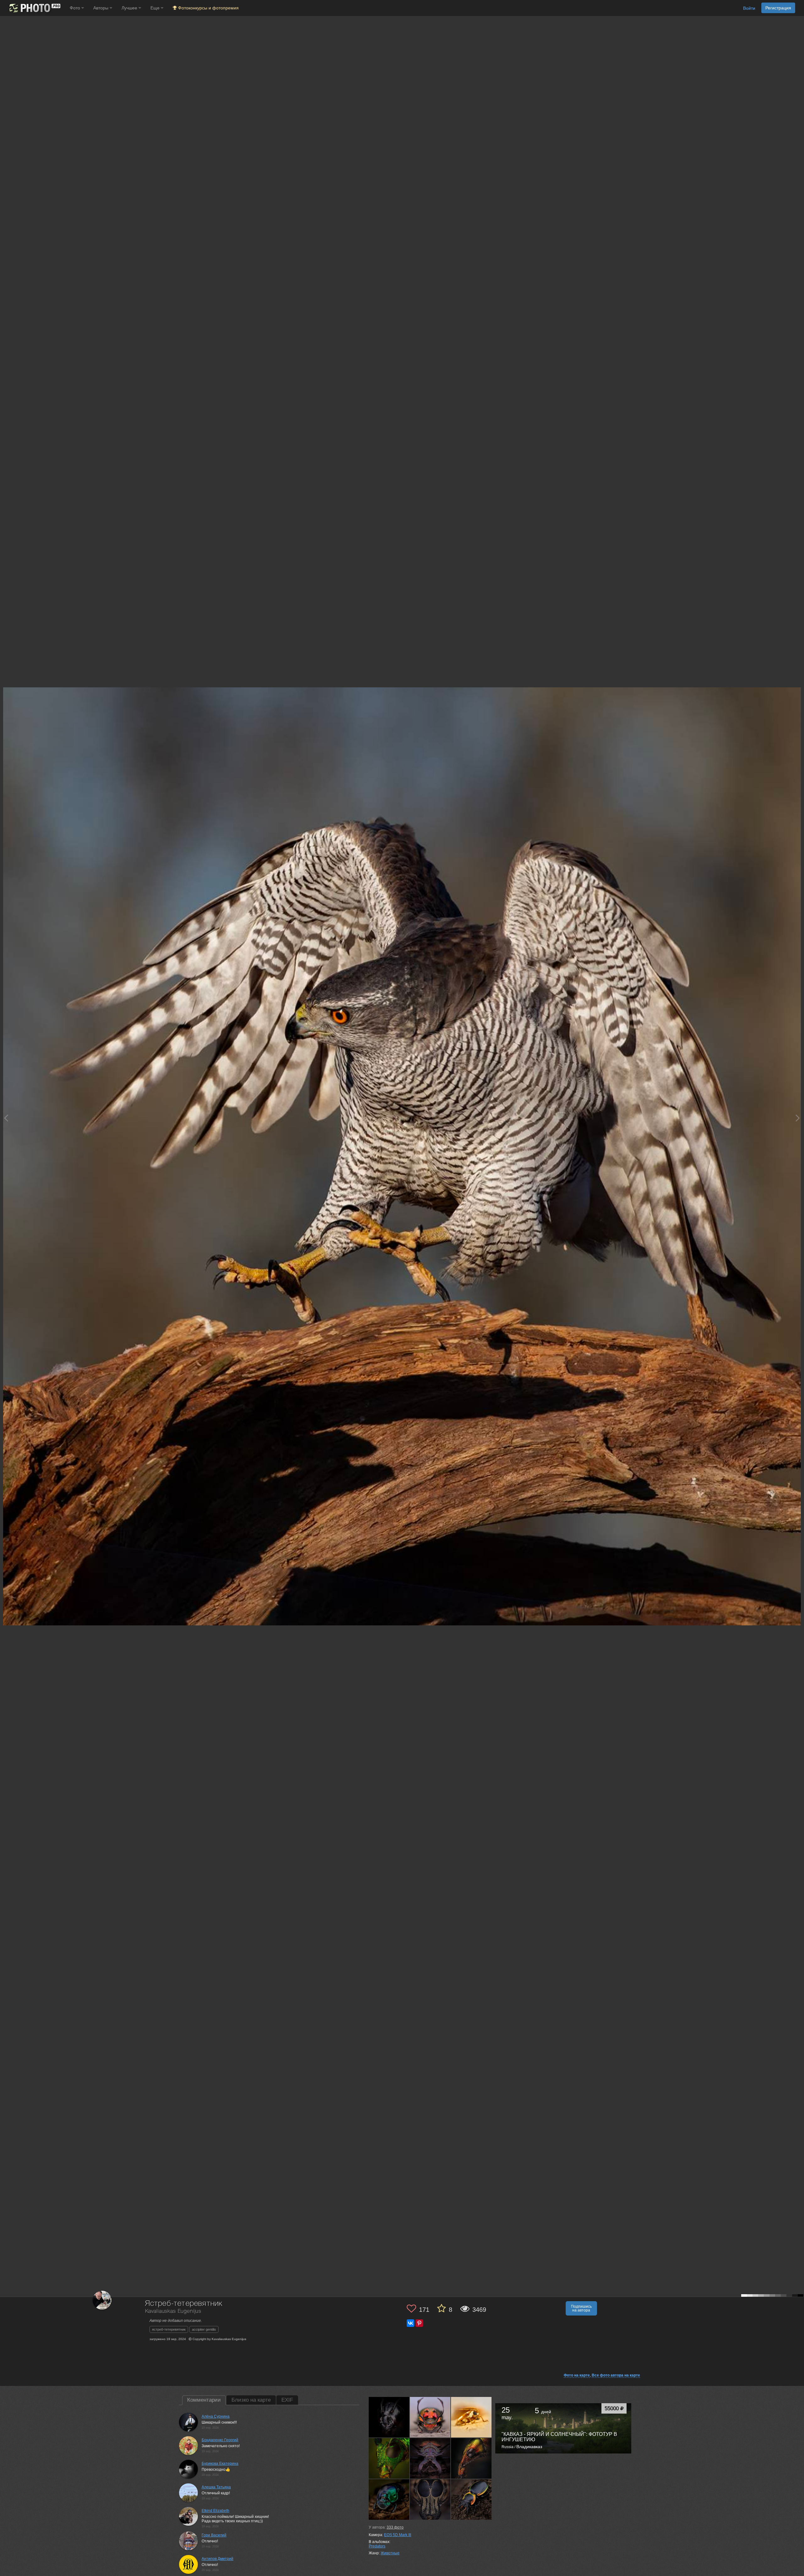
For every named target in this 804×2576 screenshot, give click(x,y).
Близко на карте (251, 2400)
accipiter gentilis (204, 2329)
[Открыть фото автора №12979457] (471, 2499)
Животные (390, 2553)
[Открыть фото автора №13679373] (389, 2417)
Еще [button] (156, 8)
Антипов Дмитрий (217, 2559)
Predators (377, 2546)
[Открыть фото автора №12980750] (430, 2499)
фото (395, 2527)
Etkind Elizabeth (215, 2511)
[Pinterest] (419, 2323)
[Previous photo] (6, 1118)
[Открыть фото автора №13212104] (389, 2458)
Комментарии (204, 2400)
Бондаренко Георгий (220, 2440)
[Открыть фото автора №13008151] (389, 2499)
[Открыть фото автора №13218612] (471, 2417)
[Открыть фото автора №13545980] (430, 2417)
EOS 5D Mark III (398, 2535)
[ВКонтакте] (410, 2323)
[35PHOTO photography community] (34, 8)
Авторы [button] (101, 8)
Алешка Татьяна (216, 2487)
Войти (749, 8)
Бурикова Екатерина (220, 2464)
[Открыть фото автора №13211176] (430, 2458)
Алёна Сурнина (216, 2416)
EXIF (287, 2400)
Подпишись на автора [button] (581, 2308)
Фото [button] (76, 8)
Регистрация (778, 8)
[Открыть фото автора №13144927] (471, 2458)
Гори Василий (214, 2535)
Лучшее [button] (130, 8)
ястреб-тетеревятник (169, 2329)
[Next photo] (798, 1118)
